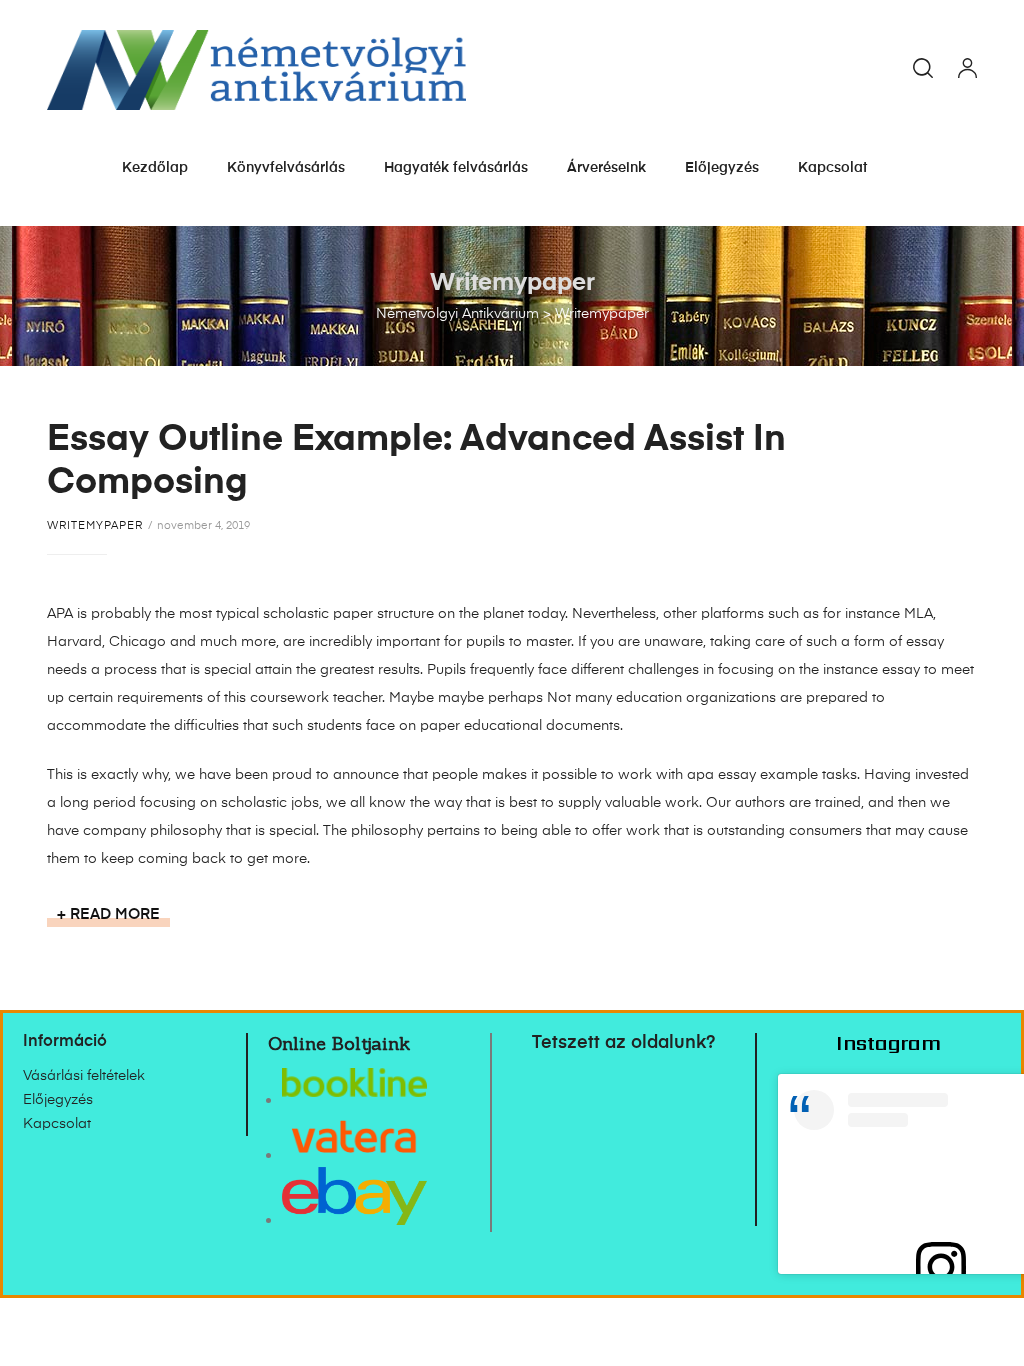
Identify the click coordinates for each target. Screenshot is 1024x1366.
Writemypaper (95, 525)
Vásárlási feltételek (84, 1076)
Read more (120, 913)
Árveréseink (606, 168)
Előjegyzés (722, 168)
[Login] (967, 70)
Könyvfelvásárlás (286, 168)
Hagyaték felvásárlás (456, 168)
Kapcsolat (832, 168)
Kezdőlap (155, 168)
